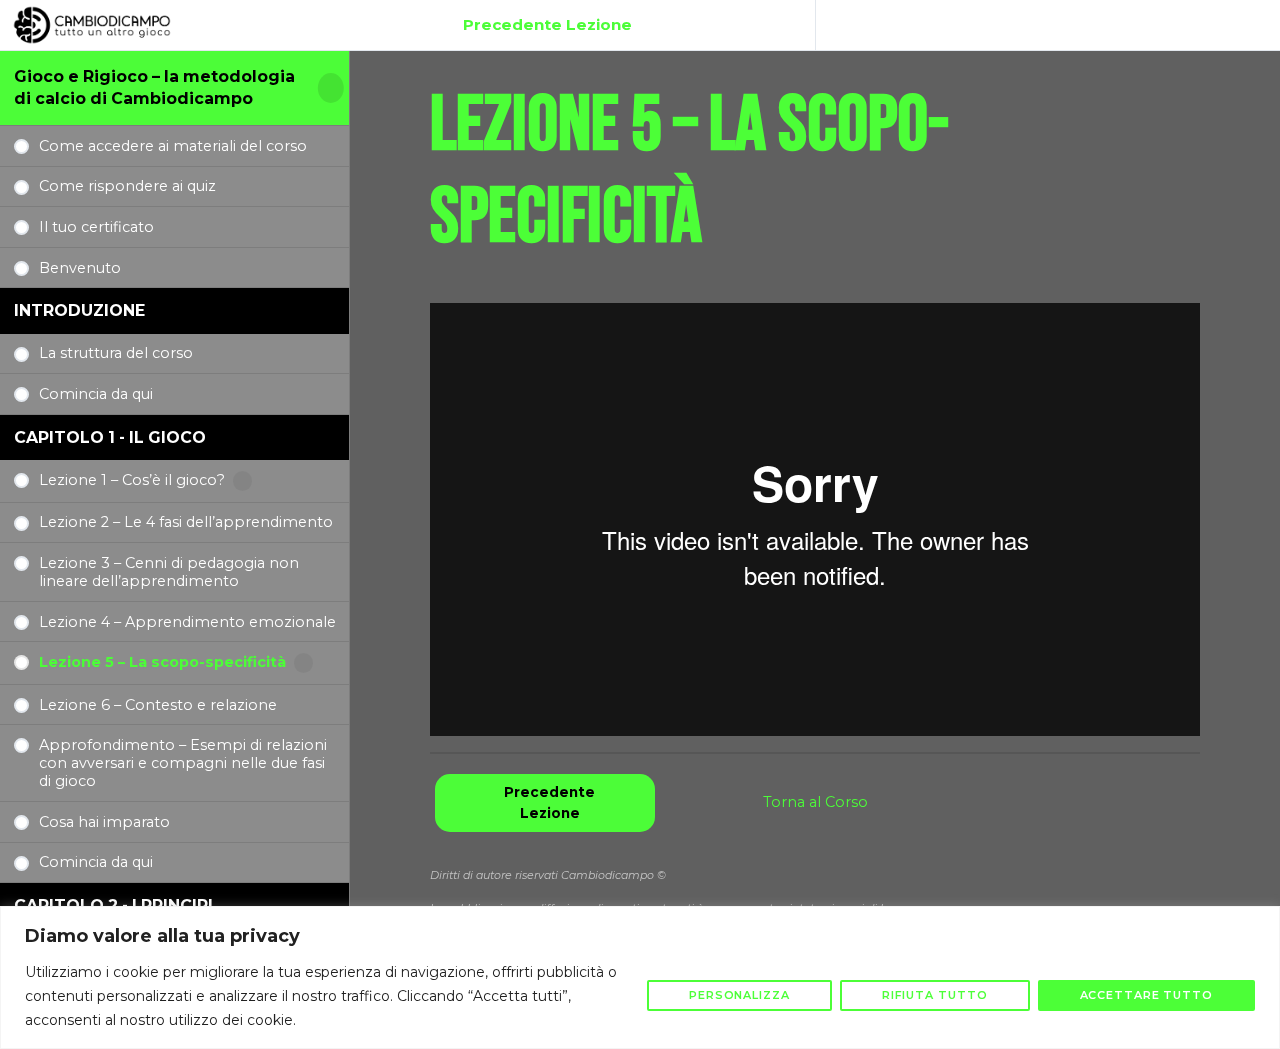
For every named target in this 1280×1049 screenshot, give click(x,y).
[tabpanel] (815, 519)
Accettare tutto (1147, 995)
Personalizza (739, 995)
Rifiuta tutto (935, 995)
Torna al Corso (815, 802)
